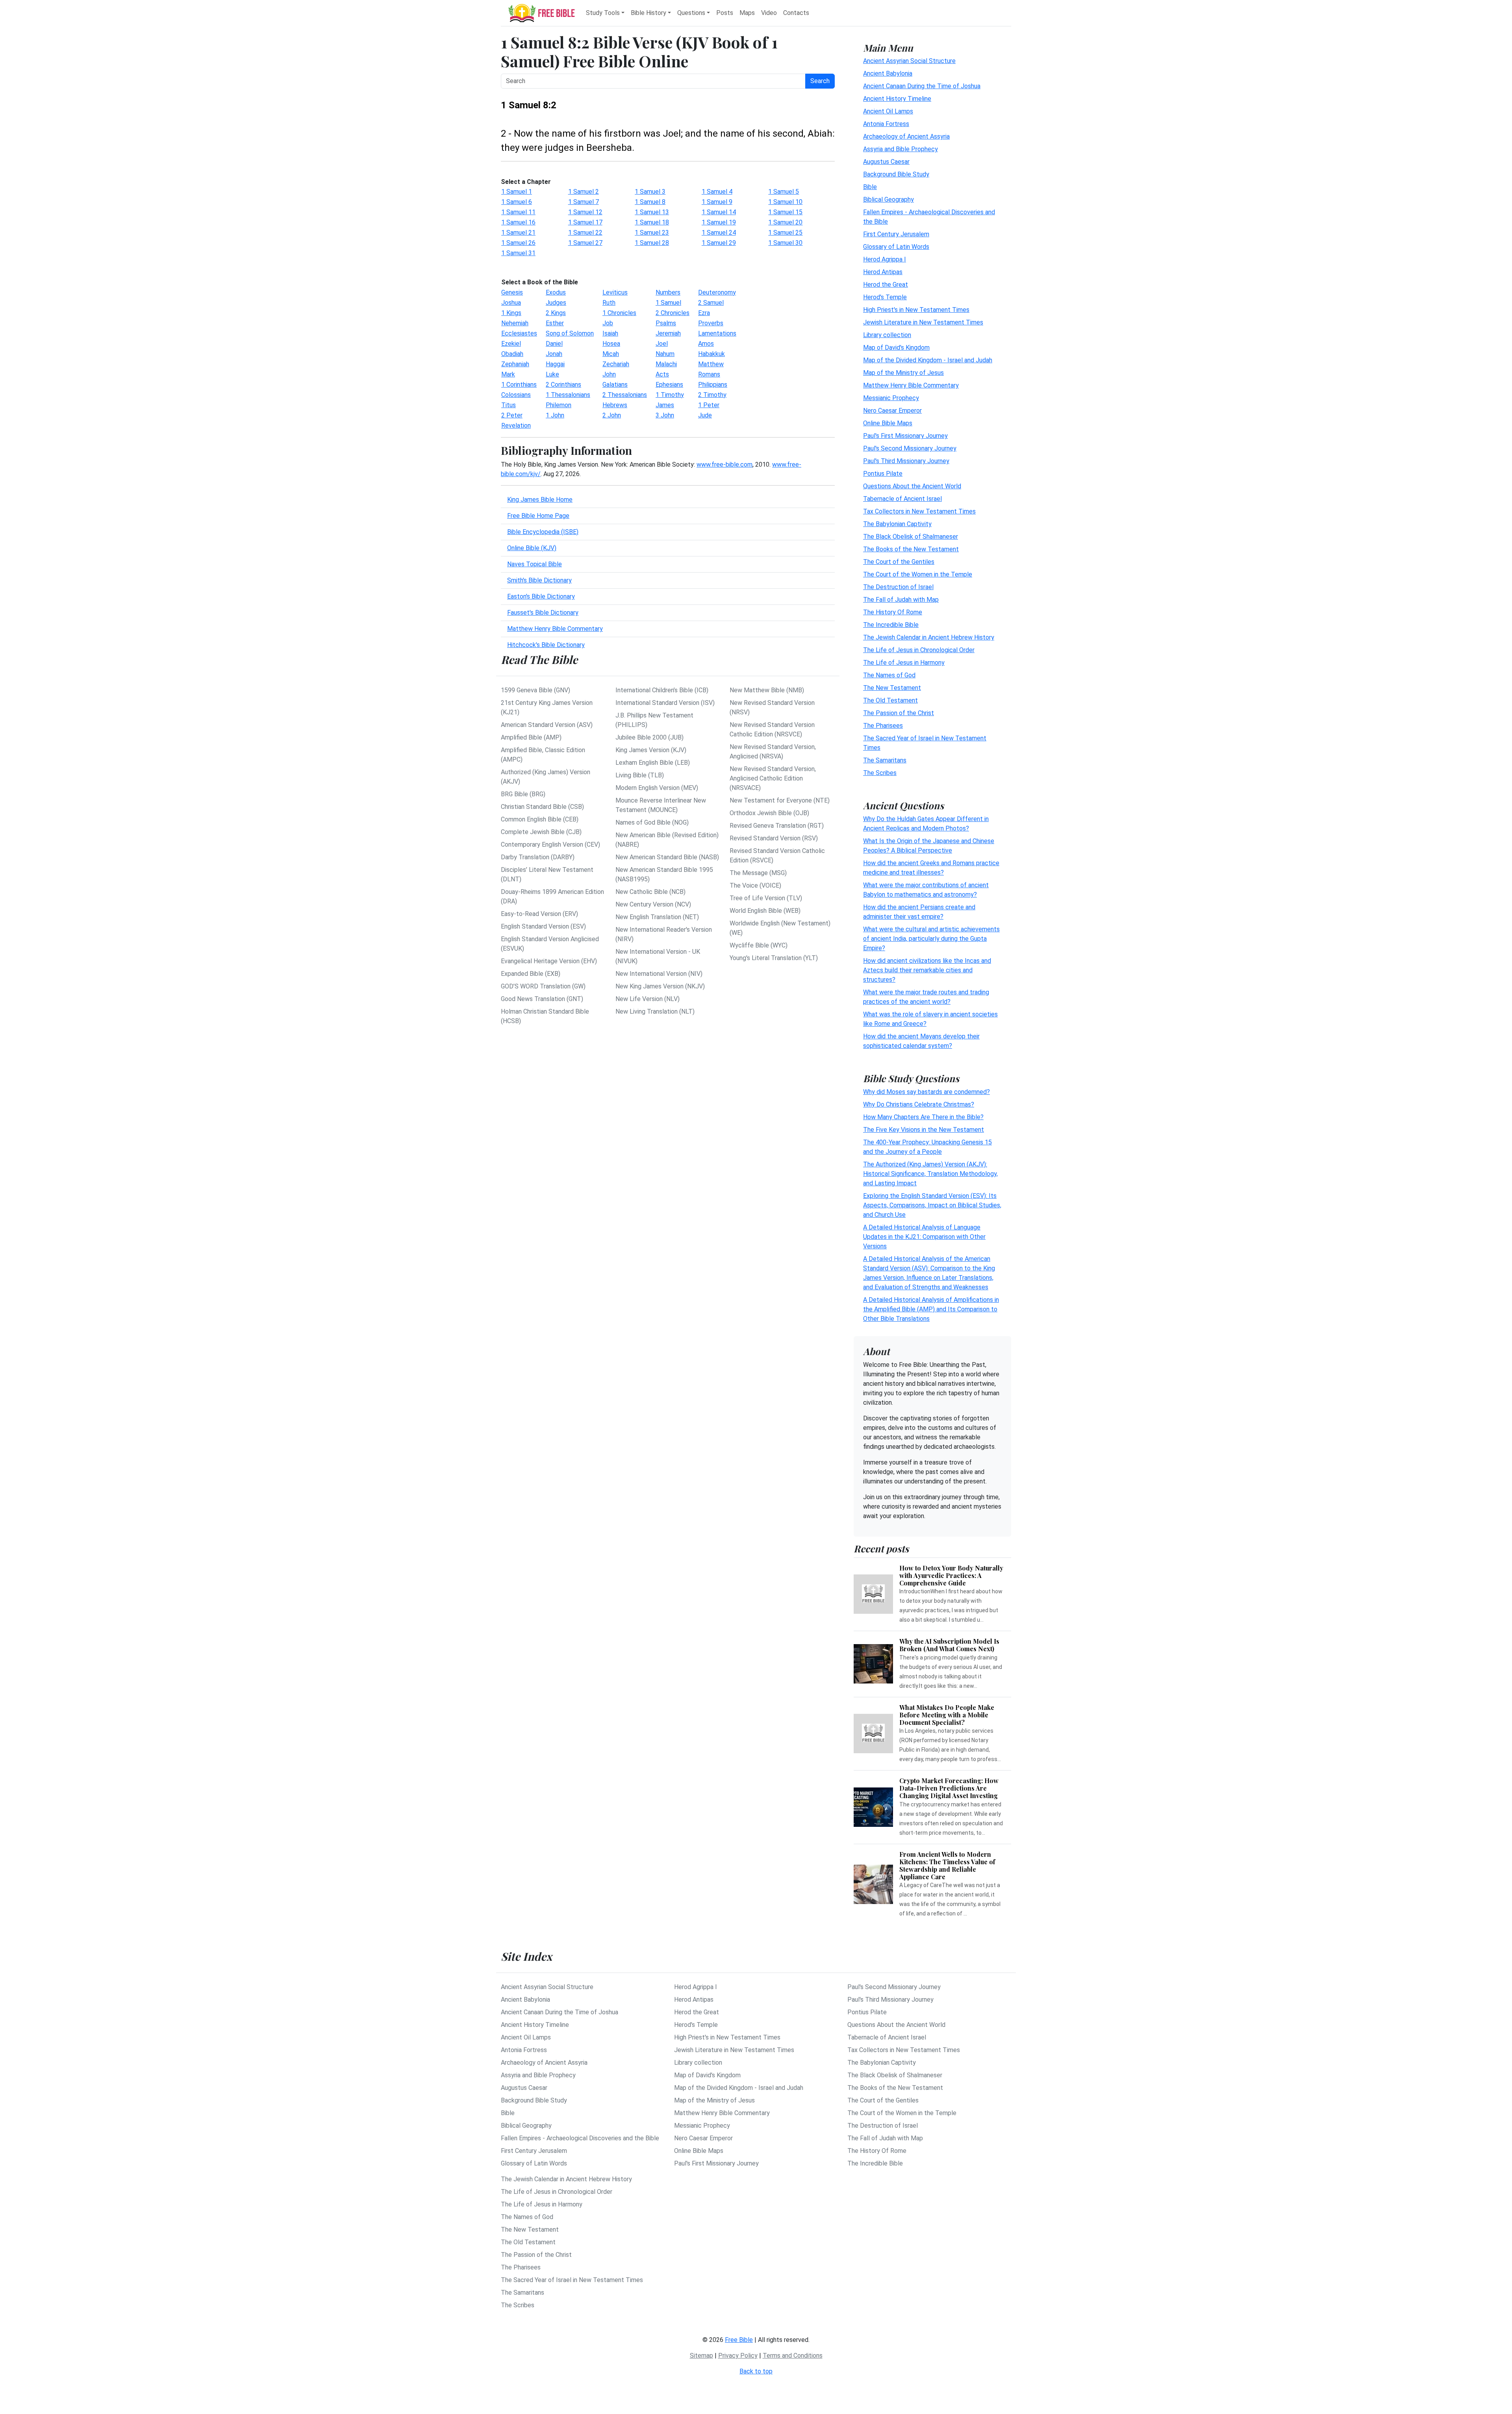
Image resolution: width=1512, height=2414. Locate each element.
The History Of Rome (893, 612)
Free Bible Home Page (538, 516)
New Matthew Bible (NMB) (767, 690)
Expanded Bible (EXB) (531, 974)
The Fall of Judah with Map (901, 600)
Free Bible (739, 2340)
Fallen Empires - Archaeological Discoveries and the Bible (580, 2138)
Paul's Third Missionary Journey (906, 461)
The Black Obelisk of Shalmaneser (911, 537)
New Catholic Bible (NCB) (650, 892)
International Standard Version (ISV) (665, 703)
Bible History (649, 13)
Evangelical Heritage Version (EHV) (549, 961)
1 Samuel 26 (518, 243)
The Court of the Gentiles (899, 562)
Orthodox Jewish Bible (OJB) (769, 813)
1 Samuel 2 (584, 192)
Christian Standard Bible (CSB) (542, 807)
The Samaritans (885, 760)
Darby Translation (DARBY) (538, 857)
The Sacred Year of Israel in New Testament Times (572, 2280)
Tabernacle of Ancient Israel (902, 499)
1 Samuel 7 (584, 202)
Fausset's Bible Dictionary (543, 613)
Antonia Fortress (886, 124)
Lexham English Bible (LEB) (653, 763)
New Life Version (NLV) (648, 999)
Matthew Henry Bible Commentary (555, 629)
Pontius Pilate (883, 474)
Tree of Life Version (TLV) (766, 898)
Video (769, 13)
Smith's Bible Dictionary (539, 580)
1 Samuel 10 (785, 202)
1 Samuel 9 (717, 202)
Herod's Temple (885, 297)
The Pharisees (883, 726)
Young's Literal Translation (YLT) (774, 958)
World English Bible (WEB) (765, 911)
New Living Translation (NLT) (655, 1011)
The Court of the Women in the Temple (918, 574)
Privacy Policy (738, 2356)
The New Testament (892, 688)
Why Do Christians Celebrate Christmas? (919, 1104)
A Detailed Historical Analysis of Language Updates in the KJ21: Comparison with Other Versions (924, 1237)
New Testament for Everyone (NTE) (780, 800)
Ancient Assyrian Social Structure (909, 61)
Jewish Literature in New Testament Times (923, 322)
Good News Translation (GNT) (542, 999)
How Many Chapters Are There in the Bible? (923, 1117)
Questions (691, 13)
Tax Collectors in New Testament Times (919, 511)
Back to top (756, 2371)
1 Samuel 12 (585, 212)
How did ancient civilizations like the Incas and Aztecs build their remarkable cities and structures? (927, 970)
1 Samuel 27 (585, 243)
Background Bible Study (896, 174)
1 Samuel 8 (650, 202)
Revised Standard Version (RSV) (774, 838)
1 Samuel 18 (652, 222)
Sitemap (701, 2356)
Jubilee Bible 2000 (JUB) (649, 737)
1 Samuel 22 (585, 233)
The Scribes (880, 773)
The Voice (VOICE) (755, 885)
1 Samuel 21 (518, 233)
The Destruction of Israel (898, 587)
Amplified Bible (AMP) (531, 737)
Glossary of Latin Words (896, 247)
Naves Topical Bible (535, 564)
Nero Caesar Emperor (892, 411)
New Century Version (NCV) (653, 904)
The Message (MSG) (758, 873)
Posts (725, 13)
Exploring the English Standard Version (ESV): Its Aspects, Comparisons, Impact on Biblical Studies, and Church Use (932, 1205)
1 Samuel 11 (518, 212)
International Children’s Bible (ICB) (662, 690)
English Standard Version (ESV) (543, 926)
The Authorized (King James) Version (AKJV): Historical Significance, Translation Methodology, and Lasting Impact (930, 1174)
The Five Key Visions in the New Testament (924, 1130)
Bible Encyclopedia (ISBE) (543, 532)
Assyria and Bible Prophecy (901, 149)
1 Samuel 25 (785, 233)
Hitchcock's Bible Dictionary (546, 645)
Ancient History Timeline (897, 99)
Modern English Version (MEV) (657, 788)
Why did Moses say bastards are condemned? (926, 1092)
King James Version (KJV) (651, 750)
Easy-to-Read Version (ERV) (539, 914)
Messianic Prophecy (891, 398)
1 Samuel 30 (785, 243)
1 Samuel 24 (719, 233)
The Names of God (889, 675)
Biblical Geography (888, 199)
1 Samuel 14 (719, 212)
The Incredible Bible (891, 625)
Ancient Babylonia (888, 73)
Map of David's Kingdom (896, 348)
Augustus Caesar (886, 162)
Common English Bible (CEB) (540, 819)
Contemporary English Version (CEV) (550, 845)
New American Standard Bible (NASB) (667, 857)
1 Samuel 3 (650, 192)
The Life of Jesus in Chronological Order (919, 650)
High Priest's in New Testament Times (916, 310)
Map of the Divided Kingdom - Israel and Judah (928, 360)
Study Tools (603, 13)
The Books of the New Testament (911, 549)
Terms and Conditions (793, 2356)
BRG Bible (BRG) (523, 794)
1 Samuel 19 (719, 222)
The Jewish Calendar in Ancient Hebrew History (929, 637)
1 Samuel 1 (517, 192)
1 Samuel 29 (719, 243)
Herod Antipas (883, 272)
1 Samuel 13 (652, 212)
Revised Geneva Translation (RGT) (777, 826)
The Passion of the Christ (899, 713)
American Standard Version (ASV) (547, 725)
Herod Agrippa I (885, 259)
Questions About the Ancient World (912, 486)
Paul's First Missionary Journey (905, 436)
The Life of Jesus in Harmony (904, 663)
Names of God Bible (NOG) (652, 822)
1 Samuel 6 (517, 202)
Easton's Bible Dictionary (541, 596)
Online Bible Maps (888, 423)
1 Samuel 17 (585, 222)
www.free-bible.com (724, 464)
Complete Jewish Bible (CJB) (541, 832)
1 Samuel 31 (518, 253)
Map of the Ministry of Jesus (903, 373)
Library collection (887, 335)
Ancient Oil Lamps (888, 111)
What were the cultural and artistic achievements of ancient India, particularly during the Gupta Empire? (931, 939)
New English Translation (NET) (657, 917)
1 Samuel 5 (784, 192)
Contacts (796, 13)
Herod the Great (886, 285)
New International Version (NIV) (659, 974)
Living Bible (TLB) (640, 775)
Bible (870, 187)
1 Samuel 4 (717, 192)
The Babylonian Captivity (897, 524)
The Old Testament (890, 700)
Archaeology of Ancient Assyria (906, 136)
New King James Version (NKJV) (660, 986)
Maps (747, 13)
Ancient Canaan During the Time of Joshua (922, 86)
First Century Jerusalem (896, 234)
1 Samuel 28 (652, 243)
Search (820, 81)
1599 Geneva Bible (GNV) (535, 690)
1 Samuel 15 (785, 212)
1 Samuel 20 (785, 222)
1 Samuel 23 (652, 233)
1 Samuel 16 (518, 222)
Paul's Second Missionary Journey (910, 448)
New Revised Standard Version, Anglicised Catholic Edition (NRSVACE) (773, 778)
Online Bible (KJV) (532, 548)
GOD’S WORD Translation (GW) (543, 986)
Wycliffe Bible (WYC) (759, 945)
